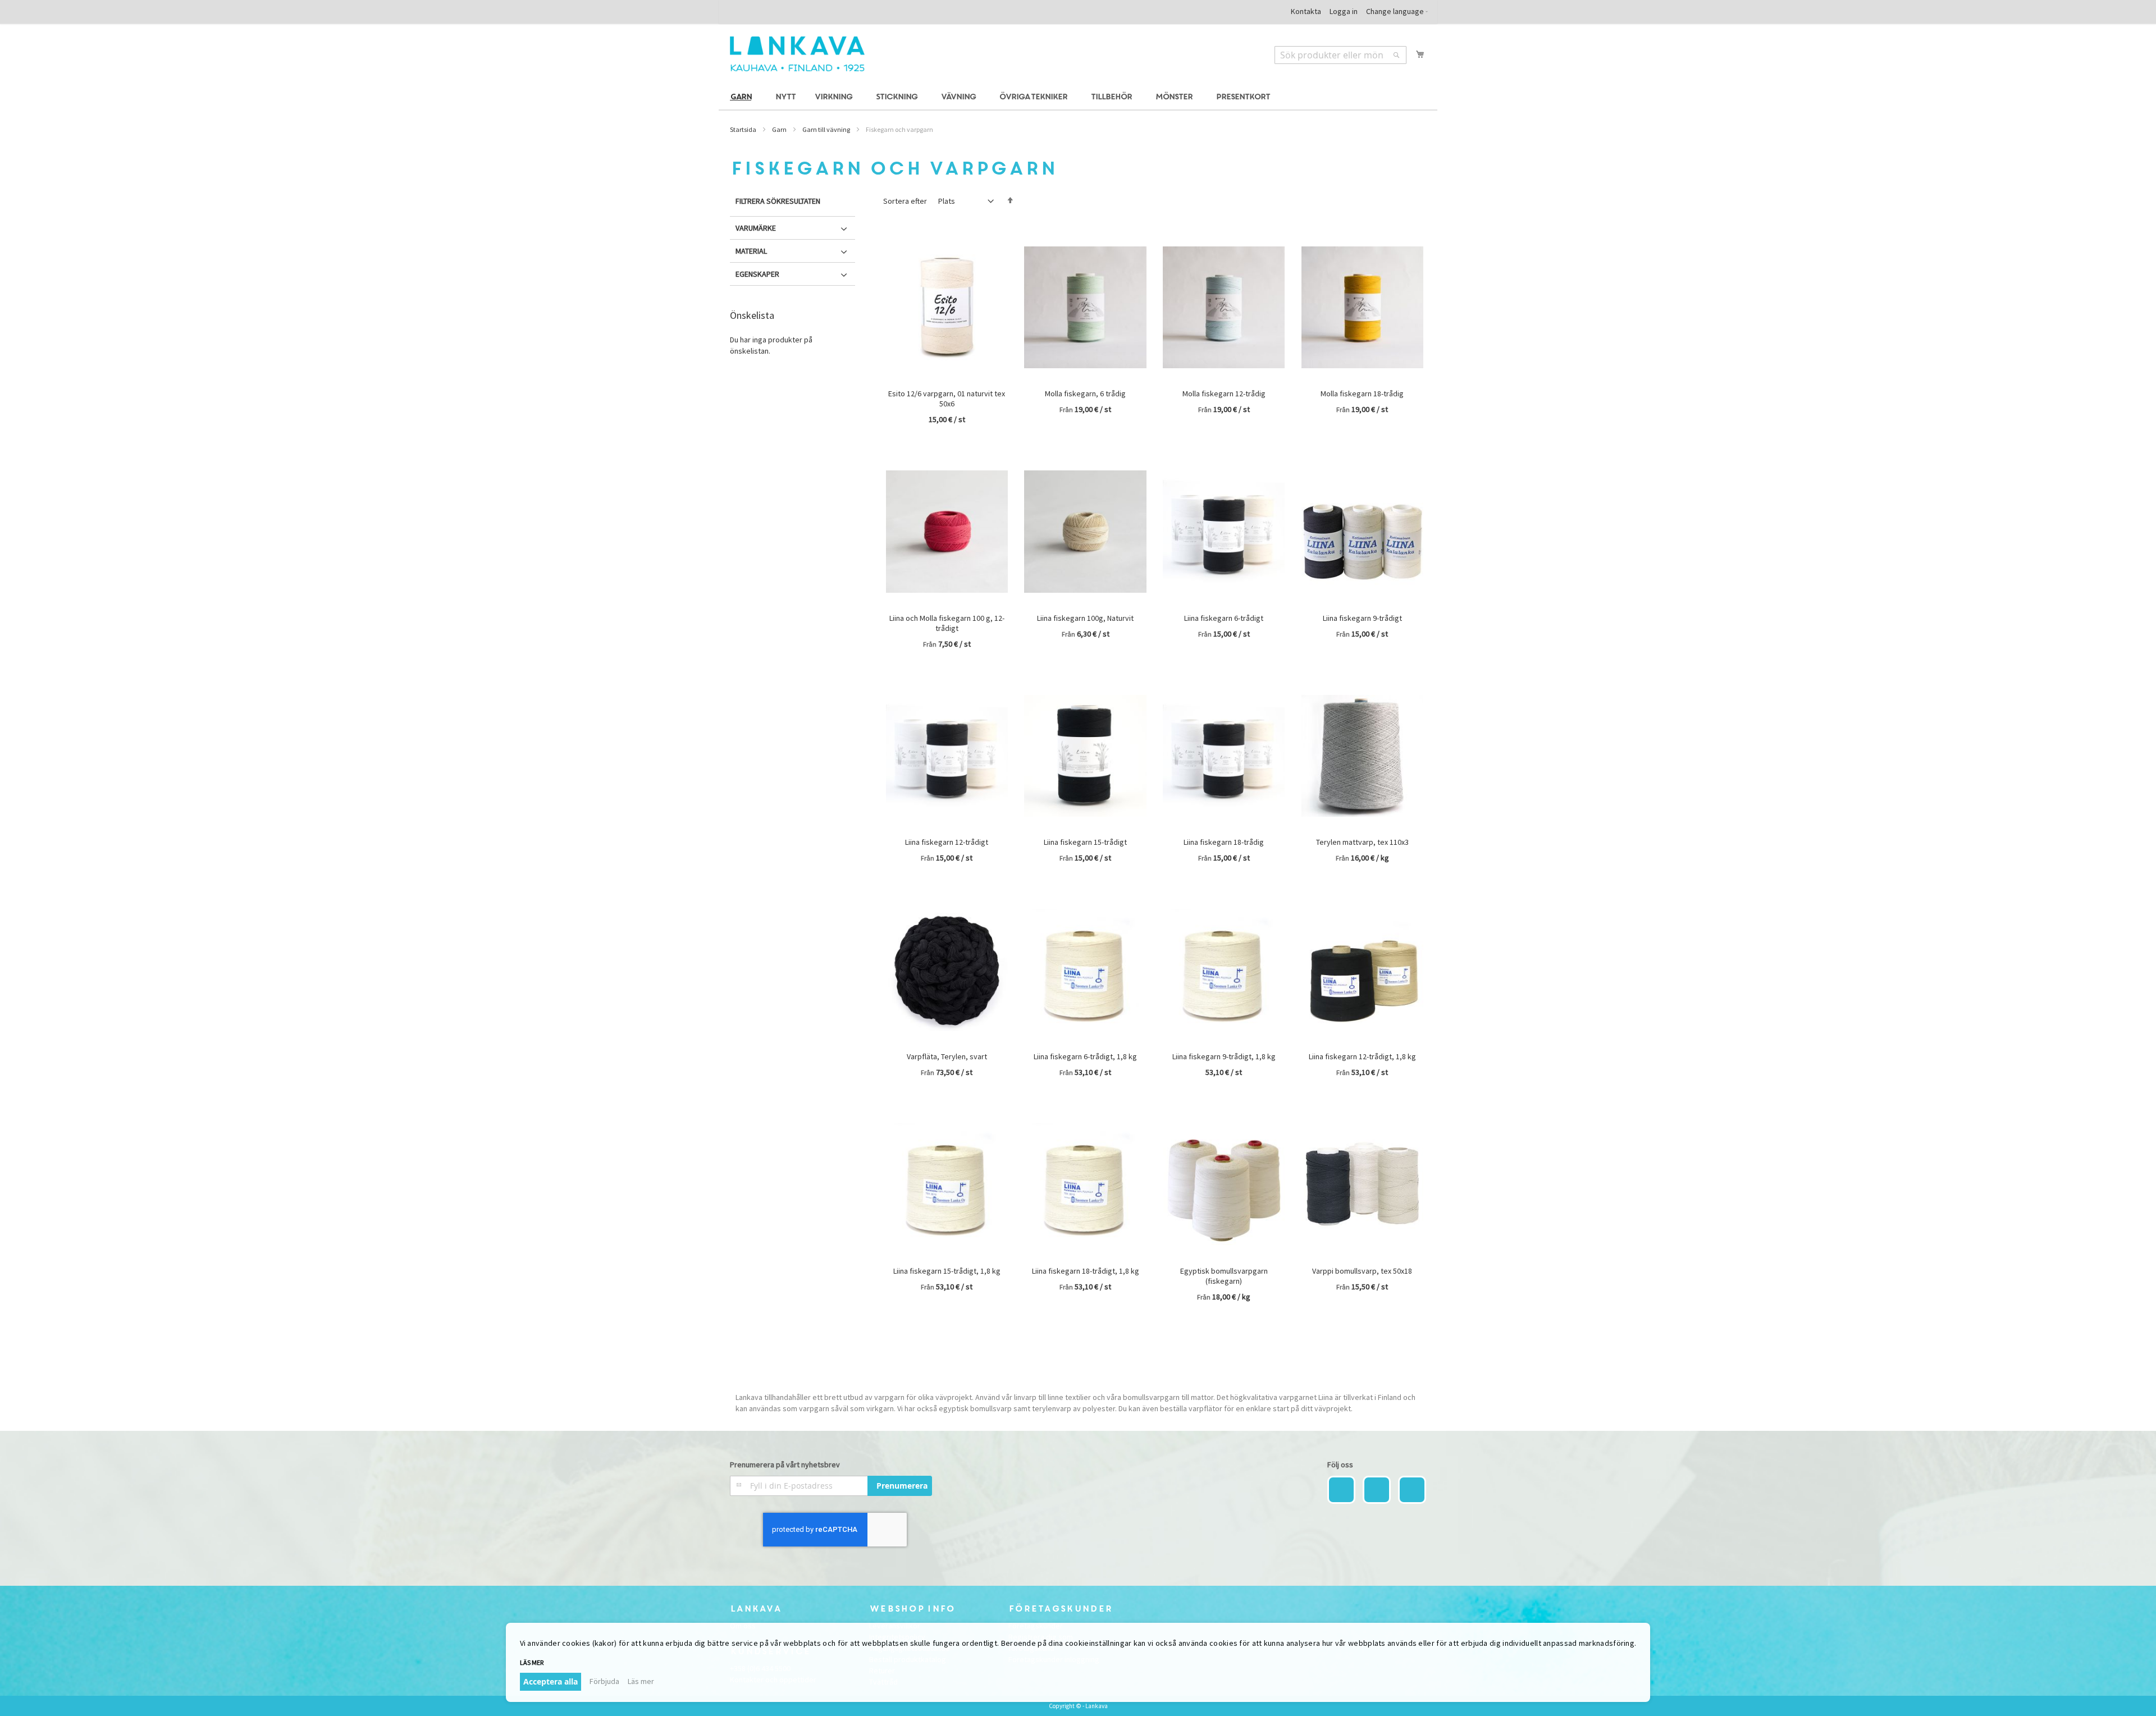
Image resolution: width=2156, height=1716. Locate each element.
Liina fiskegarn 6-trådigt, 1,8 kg (1085, 1056)
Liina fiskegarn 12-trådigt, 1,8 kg (1362, 1056)
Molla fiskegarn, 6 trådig (1085, 393)
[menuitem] (743, 97)
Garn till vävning (826, 129)
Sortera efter (905, 201)
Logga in (1344, 11)
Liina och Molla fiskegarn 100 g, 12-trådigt (947, 623)
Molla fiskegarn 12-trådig (1224, 393)
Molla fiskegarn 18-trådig (1362, 393)
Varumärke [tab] (756, 228)
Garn (779, 129)
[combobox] (1340, 55)
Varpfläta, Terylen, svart (947, 1056)
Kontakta (1306, 11)
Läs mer (641, 1681)
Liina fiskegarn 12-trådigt (947, 842)
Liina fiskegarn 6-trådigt (1224, 618)
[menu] (1078, 97)
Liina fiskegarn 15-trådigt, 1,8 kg (947, 1271)
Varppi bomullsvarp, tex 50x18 (1362, 1271)
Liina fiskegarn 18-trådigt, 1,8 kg (1086, 1271)
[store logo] (797, 54)
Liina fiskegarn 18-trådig (1224, 842)
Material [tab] (751, 251)
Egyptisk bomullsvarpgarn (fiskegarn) (1224, 1276)
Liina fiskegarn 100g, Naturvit (1085, 618)
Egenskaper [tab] (757, 274)
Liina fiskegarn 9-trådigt (1362, 618)
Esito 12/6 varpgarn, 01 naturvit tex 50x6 (947, 399)
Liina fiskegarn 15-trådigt (1085, 842)
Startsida (743, 129)
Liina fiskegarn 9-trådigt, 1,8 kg (1224, 1056)
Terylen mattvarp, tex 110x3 (1362, 842)
